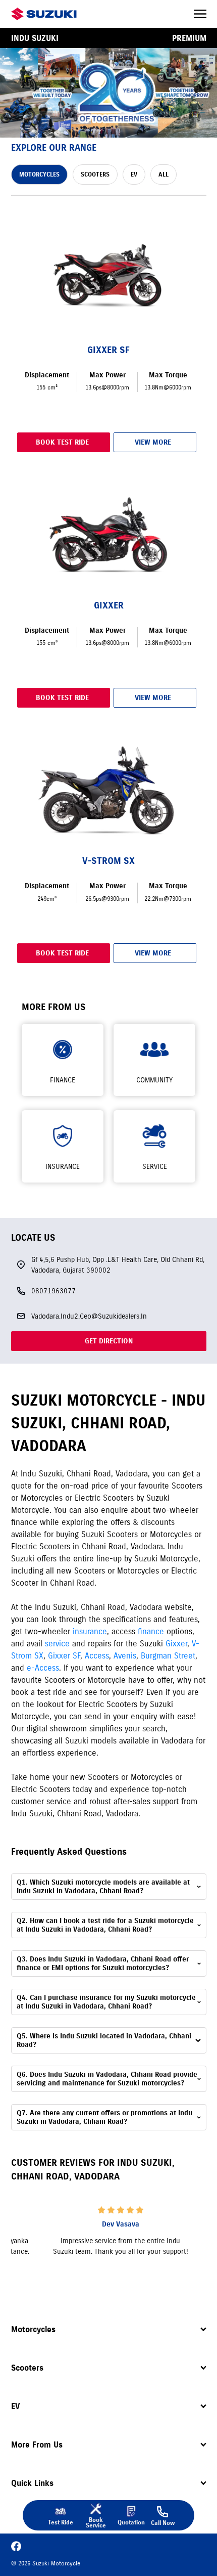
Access (97, 1655)
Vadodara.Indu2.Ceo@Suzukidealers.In (89, 1316)
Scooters (27, 2368)
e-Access (43, 1668)
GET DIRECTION (109, 1341)
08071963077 (53, 1291)
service (57, 1643)
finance (151, 1631)
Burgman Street (168, 1655)
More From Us (37, 2444)
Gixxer (176, 1643)
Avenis (125, 1655)
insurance (90, 1631)
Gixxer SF (64, 1655)
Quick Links (32, 2483)
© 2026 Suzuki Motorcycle (46, 2563)
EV (15, 2406)
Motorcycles (33, 2329)
